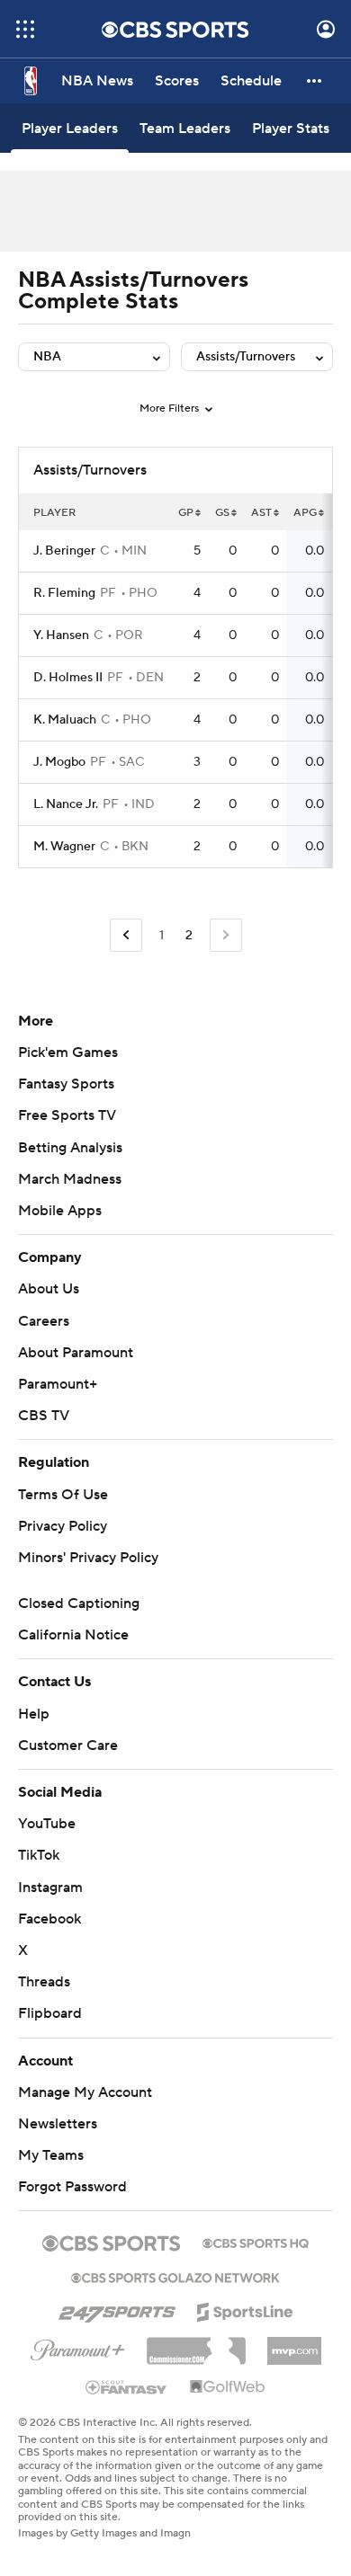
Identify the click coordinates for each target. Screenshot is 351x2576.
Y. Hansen (61, 635)
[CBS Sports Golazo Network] (175, 2276)
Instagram (50, 1888)
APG (305, 513)
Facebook (49, 1919)
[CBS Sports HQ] (256, 2242)
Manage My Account (85, 2092)
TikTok (39, 1855)
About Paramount (76, 1353)
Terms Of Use (63, 1495)
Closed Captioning (79, 1603)
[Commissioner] (196, 2344)
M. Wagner (64, 847)
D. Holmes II (68, 678)
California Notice (73, 1635)
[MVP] (294, 2344)
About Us (49, 1289)
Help (34, 1714)
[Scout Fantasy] (127, 2386)
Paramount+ (58, 1384)
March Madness (70, 1179)
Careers (44, 1321)
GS (222, 513)
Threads (44, 1982)
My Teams (51, 2155)
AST (261, 513)
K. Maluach (65, 720)
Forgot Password (72, 2187)
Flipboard (50, 2013)
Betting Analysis (70, 1148)
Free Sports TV (67, 1115)
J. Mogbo (59, 762)
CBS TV (44, 1416)
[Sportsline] (245, 2309)
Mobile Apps (60, 1211)
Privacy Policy (63, 1526)
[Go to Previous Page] (126, 935)
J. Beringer (64, 551)
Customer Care (68, 1745)
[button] (25, 29)
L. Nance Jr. (66, 804)
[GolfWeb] (228, 2387)
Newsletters (58, 2124)
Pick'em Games (68, 1053)
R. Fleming (64, 593)
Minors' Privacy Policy (88, 1558)
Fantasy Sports (66, 1084)
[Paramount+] (78, 2347)
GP (186, 513)
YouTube (47, 1824)
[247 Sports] (117, 2309)
